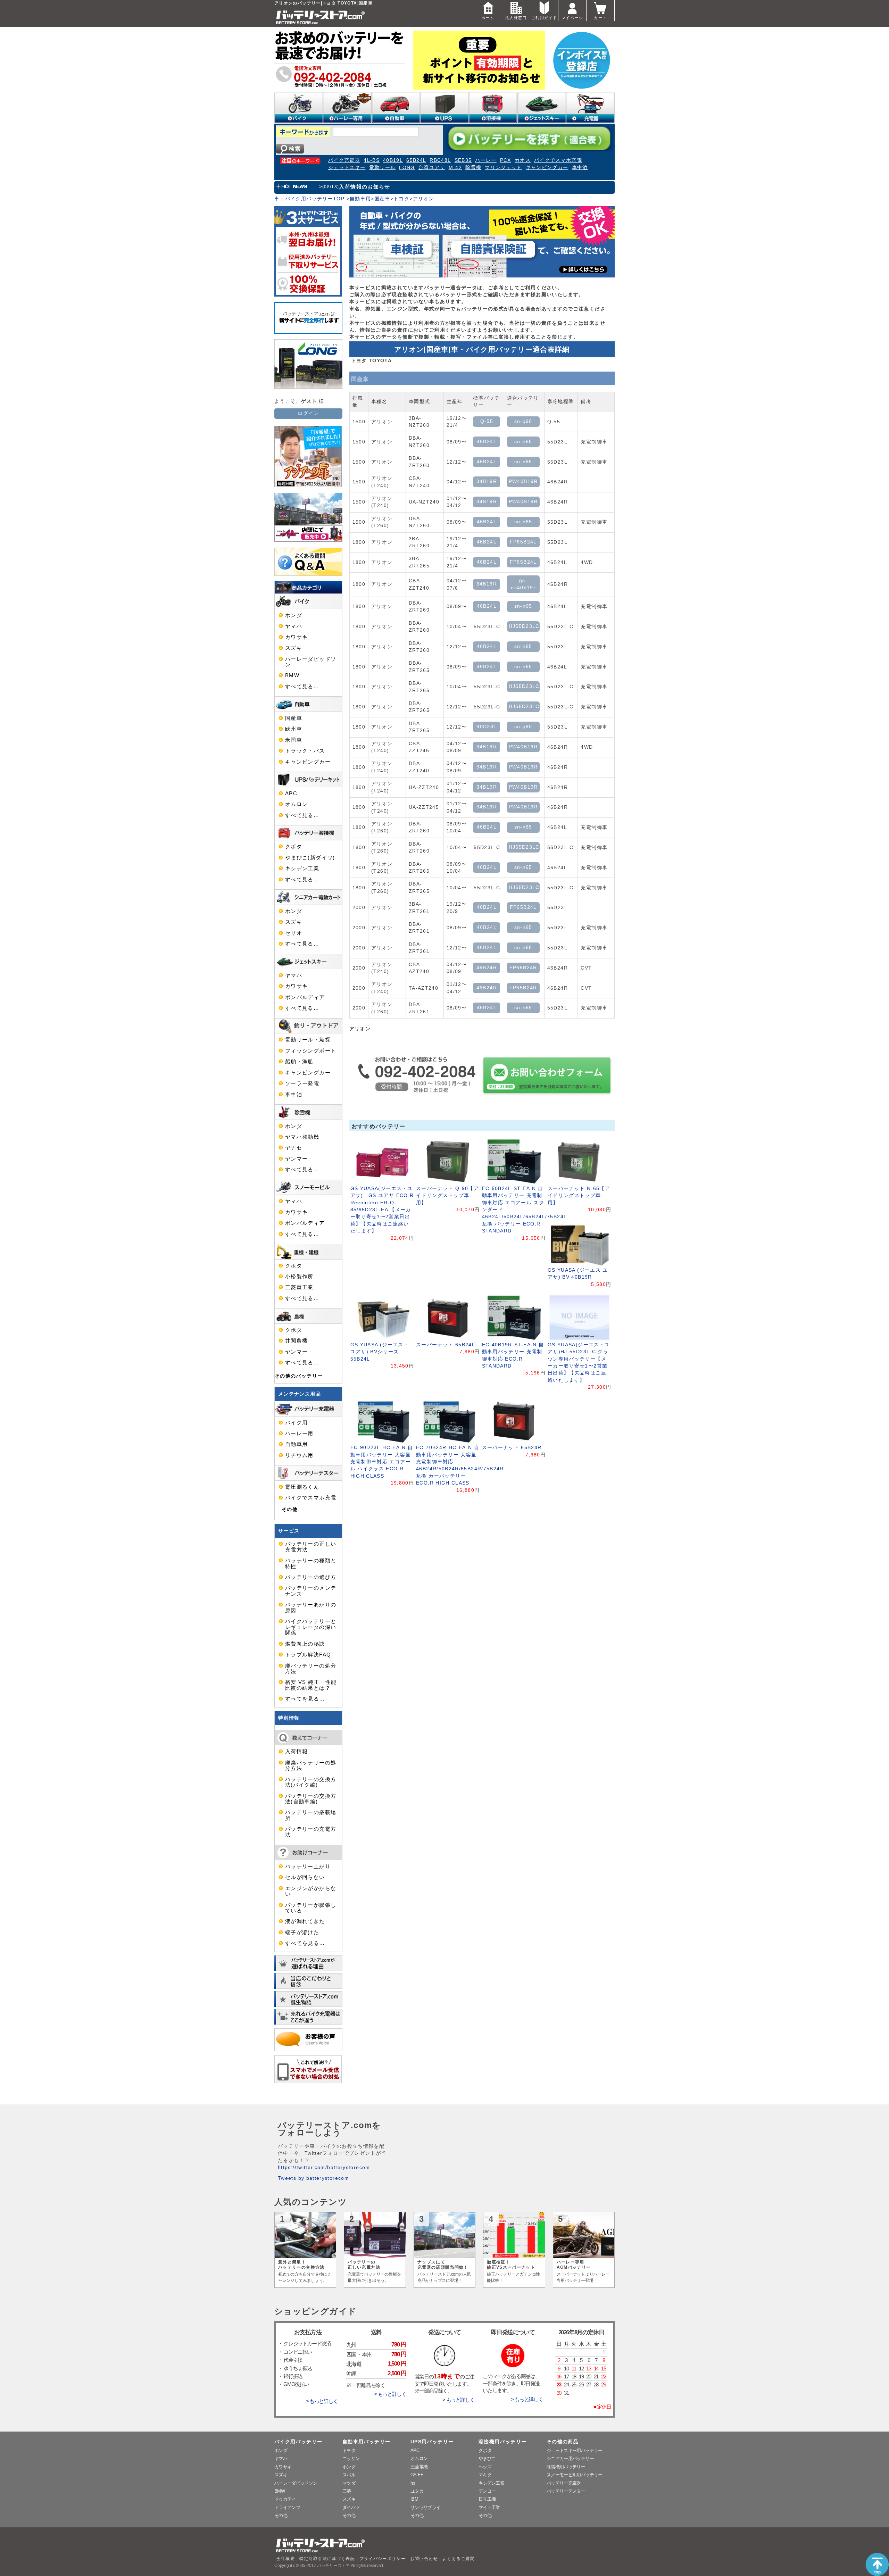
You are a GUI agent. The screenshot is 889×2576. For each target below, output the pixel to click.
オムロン (296, 804)
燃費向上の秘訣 (305, 1644)
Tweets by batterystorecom (313, 2178)
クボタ (294, 847)
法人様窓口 (516, 18)
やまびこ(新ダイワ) (310, 858)
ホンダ (294, 615)
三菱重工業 (299, 1287)
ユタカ (417, 2491)
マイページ (572, 18)
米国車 (294, 740)
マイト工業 (489, 2507)
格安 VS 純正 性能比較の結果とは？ (311, 1685)
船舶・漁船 (299, 1062)
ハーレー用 (299, 1434)
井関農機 (296, 1341)
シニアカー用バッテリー (570, 2458)
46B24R (487, 968)
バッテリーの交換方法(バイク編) (311, 1782)
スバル (349, 2475)
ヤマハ (294, 626)
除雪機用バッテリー (566, 2467)
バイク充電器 (344, 160)
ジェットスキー (347, 168)
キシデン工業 (302, 869)
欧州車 (294, 729)
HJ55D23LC (524, 626)
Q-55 (487, 421)
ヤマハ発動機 (302, 1137)
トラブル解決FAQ (308, 1655)
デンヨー (487, 2491)
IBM (414, 2499)
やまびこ (487, 2458)
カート (600, 18)
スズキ (294, 648)
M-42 (455, 168)
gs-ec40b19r (523, 584)
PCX (506, 160)
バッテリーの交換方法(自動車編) (311, 1799)
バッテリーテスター (566, 2491)
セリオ (294, 933)
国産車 (382, 199)
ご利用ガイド (544, 18)
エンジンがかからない (311, 1891)
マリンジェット (504, 168)
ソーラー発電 (302, 1083)
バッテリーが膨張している (311, 1908)
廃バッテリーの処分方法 (311, 1669)
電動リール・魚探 (308, 1040)
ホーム (488, 18)
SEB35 (463, 160)
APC (291, 793)
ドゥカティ (285, 2499)
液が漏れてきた (305, 1921)
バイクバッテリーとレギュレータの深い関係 (311, 1627)
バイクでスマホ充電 (558, 160)
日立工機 (487, 2499)
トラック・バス (305, 751)
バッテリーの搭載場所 (311, 1815)
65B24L (416, 160)
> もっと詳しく (322, 2401)
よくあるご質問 (458, 2559)
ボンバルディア (305, 997)
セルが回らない (305, 1877)
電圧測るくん (302, 1487)
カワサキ (296, 637)
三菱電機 (419, 2467)
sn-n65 (523, 442)
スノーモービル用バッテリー (575, 2475)
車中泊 (580, 168)
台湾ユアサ (432, 168)
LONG (407, 168)
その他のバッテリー (299, 1376)
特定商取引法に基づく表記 (327, 2559)
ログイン (308, 413)
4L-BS (372, 160)
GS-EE (417, 2475)
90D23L (487, 727)
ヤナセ (294, 1148)
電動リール (383, 168)
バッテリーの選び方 (311, 1577)
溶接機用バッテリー (502, 2442)
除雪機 (473, 168)
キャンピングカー (547, 168)
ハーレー (486, 160)
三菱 (347, 2491)
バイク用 (296, 1423)
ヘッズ (485, 2467)
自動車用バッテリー (366, 2442)
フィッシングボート (311, 1051)
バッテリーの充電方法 (311, 1832)
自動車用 (360, 199)
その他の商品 (563, 2442)
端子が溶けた (302, 1933)
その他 (290, 1509)
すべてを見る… (305, 1699)
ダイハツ (351, 2507)
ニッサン (351, 2458)
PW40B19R (523, 481)
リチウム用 (299, 1455)
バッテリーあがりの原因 (311, 1607)
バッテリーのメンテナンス (311, 1591)
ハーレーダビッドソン (311, 662)
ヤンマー (296, 1159)
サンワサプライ (425, 2507)
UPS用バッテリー (432, 2442)
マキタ (485, 2475)
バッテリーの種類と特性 (311, 1563)
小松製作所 (299, 1277)
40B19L (393, 160)
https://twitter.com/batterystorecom (324, 2167)
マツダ (349, 2483)
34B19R (487, 481)
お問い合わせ (424, 2559)
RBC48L (440, 160)
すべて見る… (302, 687)
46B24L (487, 442)
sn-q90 (523, 421)
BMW (292, 675)
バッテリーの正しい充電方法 (311, 1547)
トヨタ (401, 199)
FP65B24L (523, 542)
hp (413, 2483)
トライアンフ (287, 2507)
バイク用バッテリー (298, 2442)
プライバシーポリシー (383, 2559)
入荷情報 (296, 1752)
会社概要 (286, 2559)
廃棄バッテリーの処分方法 (311, 1765)
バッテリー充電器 (564, 2483)
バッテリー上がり (308, 1867)
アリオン (423, 199)
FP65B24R (523, 968)
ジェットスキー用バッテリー (575, 2450)
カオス (523, 160)
